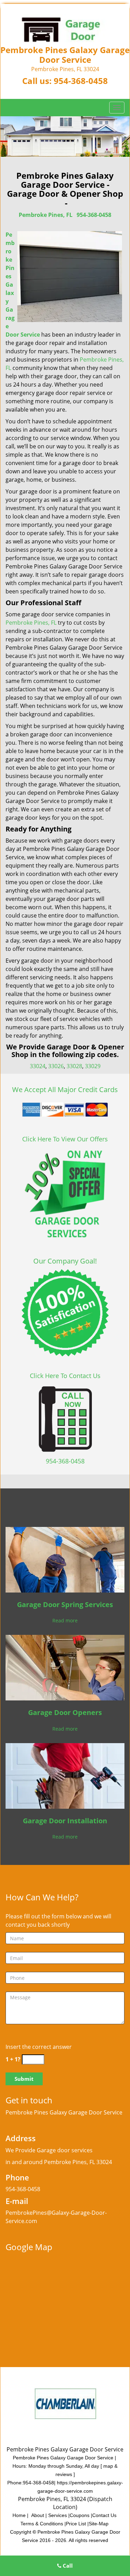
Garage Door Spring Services (65, 1604)
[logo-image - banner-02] (65, 137)
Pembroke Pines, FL (46, 215)
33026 (56, 1066)
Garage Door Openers (65, 1712)
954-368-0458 (81, 81)
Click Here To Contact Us (65, 1376)
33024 (38, 1066)
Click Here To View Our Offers (65, 1139)
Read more (65, 1620)
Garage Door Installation (65, 1821)
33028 (74, 1066)
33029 (93, 1066)
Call (67, 2566)
